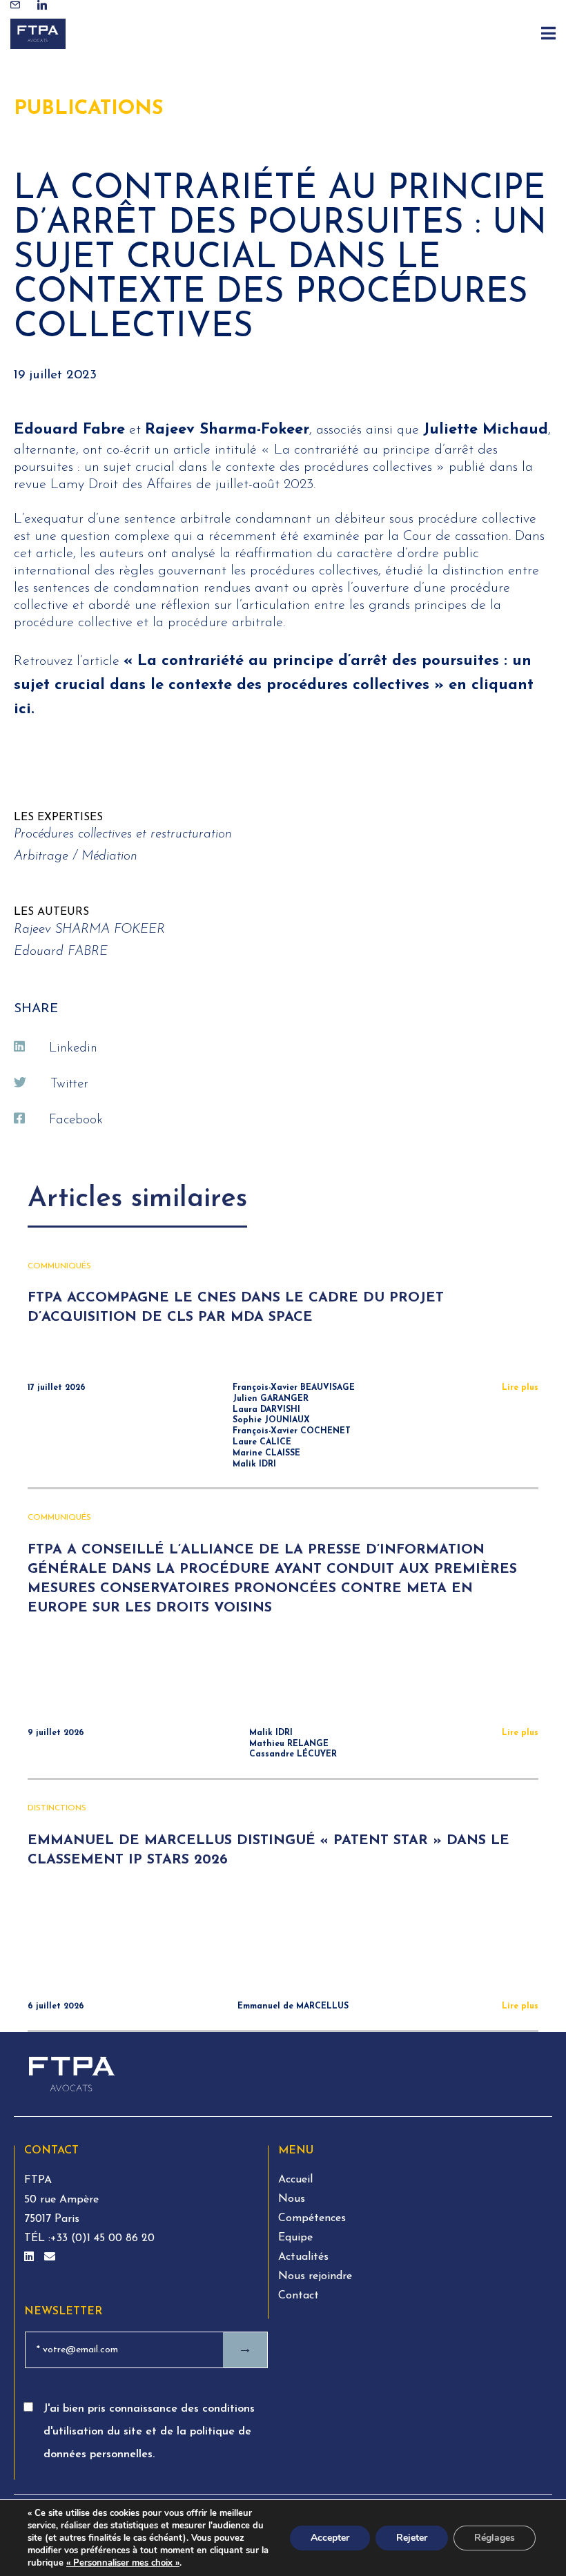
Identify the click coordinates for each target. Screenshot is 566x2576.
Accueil (295, 2180)
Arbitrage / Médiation (76, 856)
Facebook (76, 1120)
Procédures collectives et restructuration (123, 834)
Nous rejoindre (315, 2276)
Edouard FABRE (61, 952)
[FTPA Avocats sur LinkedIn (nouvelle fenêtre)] (31, 2258)
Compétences (312, 2218)
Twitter (69, 1084)
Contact (299, 2296)
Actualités (303, 2257)
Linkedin (73, 1048)
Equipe (295, 2238)
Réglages (495, 2538)
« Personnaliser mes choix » (123, 2563)
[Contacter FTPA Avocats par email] (50, 2258)
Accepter (330, 2538)
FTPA (38, 2180)
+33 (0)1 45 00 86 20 (103, 2238)
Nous (292, 2199)
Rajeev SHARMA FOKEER (89, 930)
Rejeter (412, 2538)
